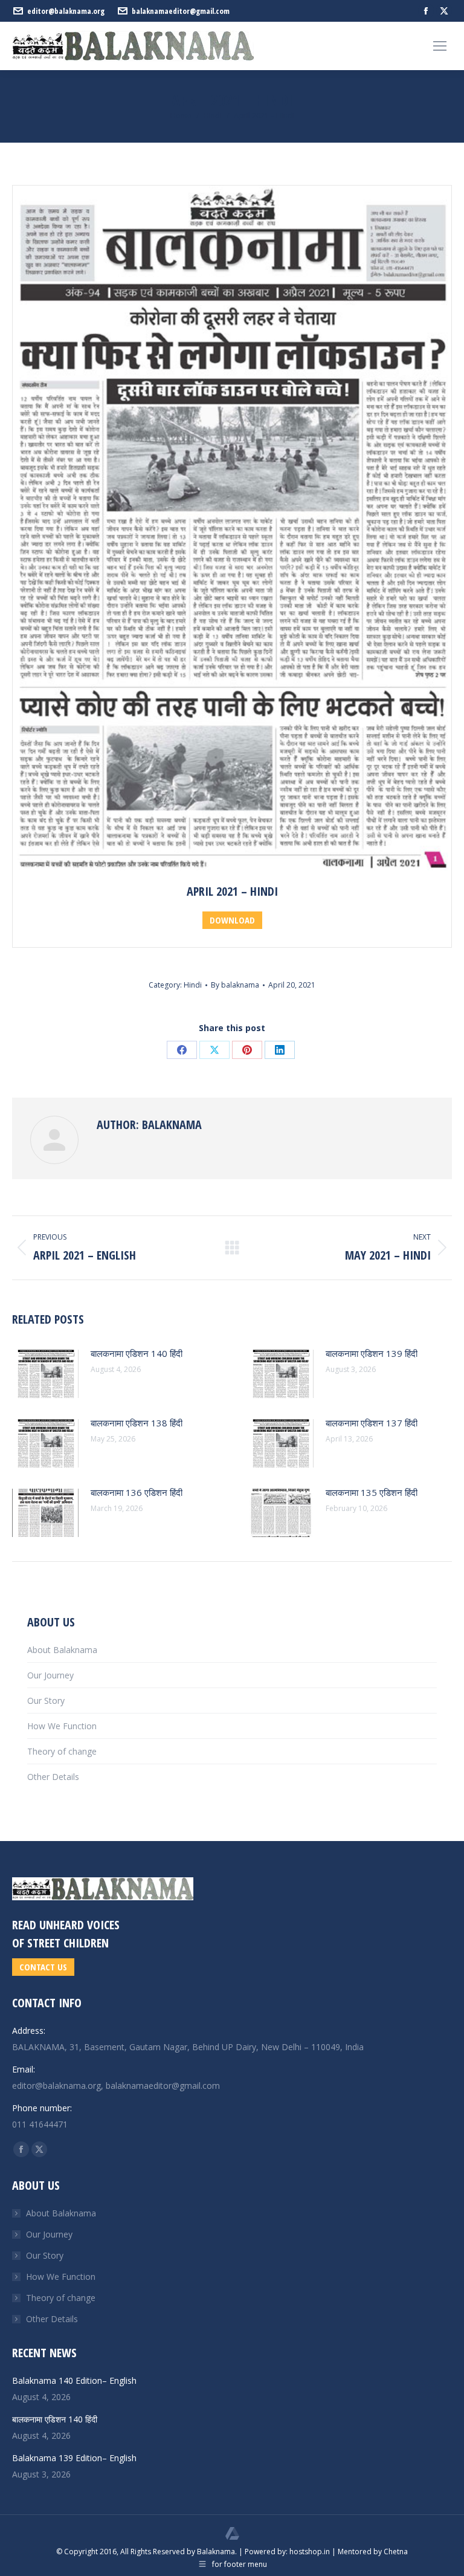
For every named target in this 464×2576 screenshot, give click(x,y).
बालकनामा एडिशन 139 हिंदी (372, 1353)
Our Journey (50, 1675)
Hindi (193, 985)
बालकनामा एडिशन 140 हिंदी (137, 1353)
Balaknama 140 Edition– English (74, 2380)
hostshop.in (310, 2552)
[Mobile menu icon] (440, 46)
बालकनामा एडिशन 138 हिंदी (137, 1423)
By (235, 985)
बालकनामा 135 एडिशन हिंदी (372, 1492)
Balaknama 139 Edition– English (74, 2458)
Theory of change (62, 1751)
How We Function (62, 1726)
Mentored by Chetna (373, 2552)
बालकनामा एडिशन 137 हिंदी (372, 1423)
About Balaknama (62, 1650)
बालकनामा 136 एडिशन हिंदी (137, 1492)
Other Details (53, 1777)
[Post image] (45, 1374)
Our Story (46, 1701)
